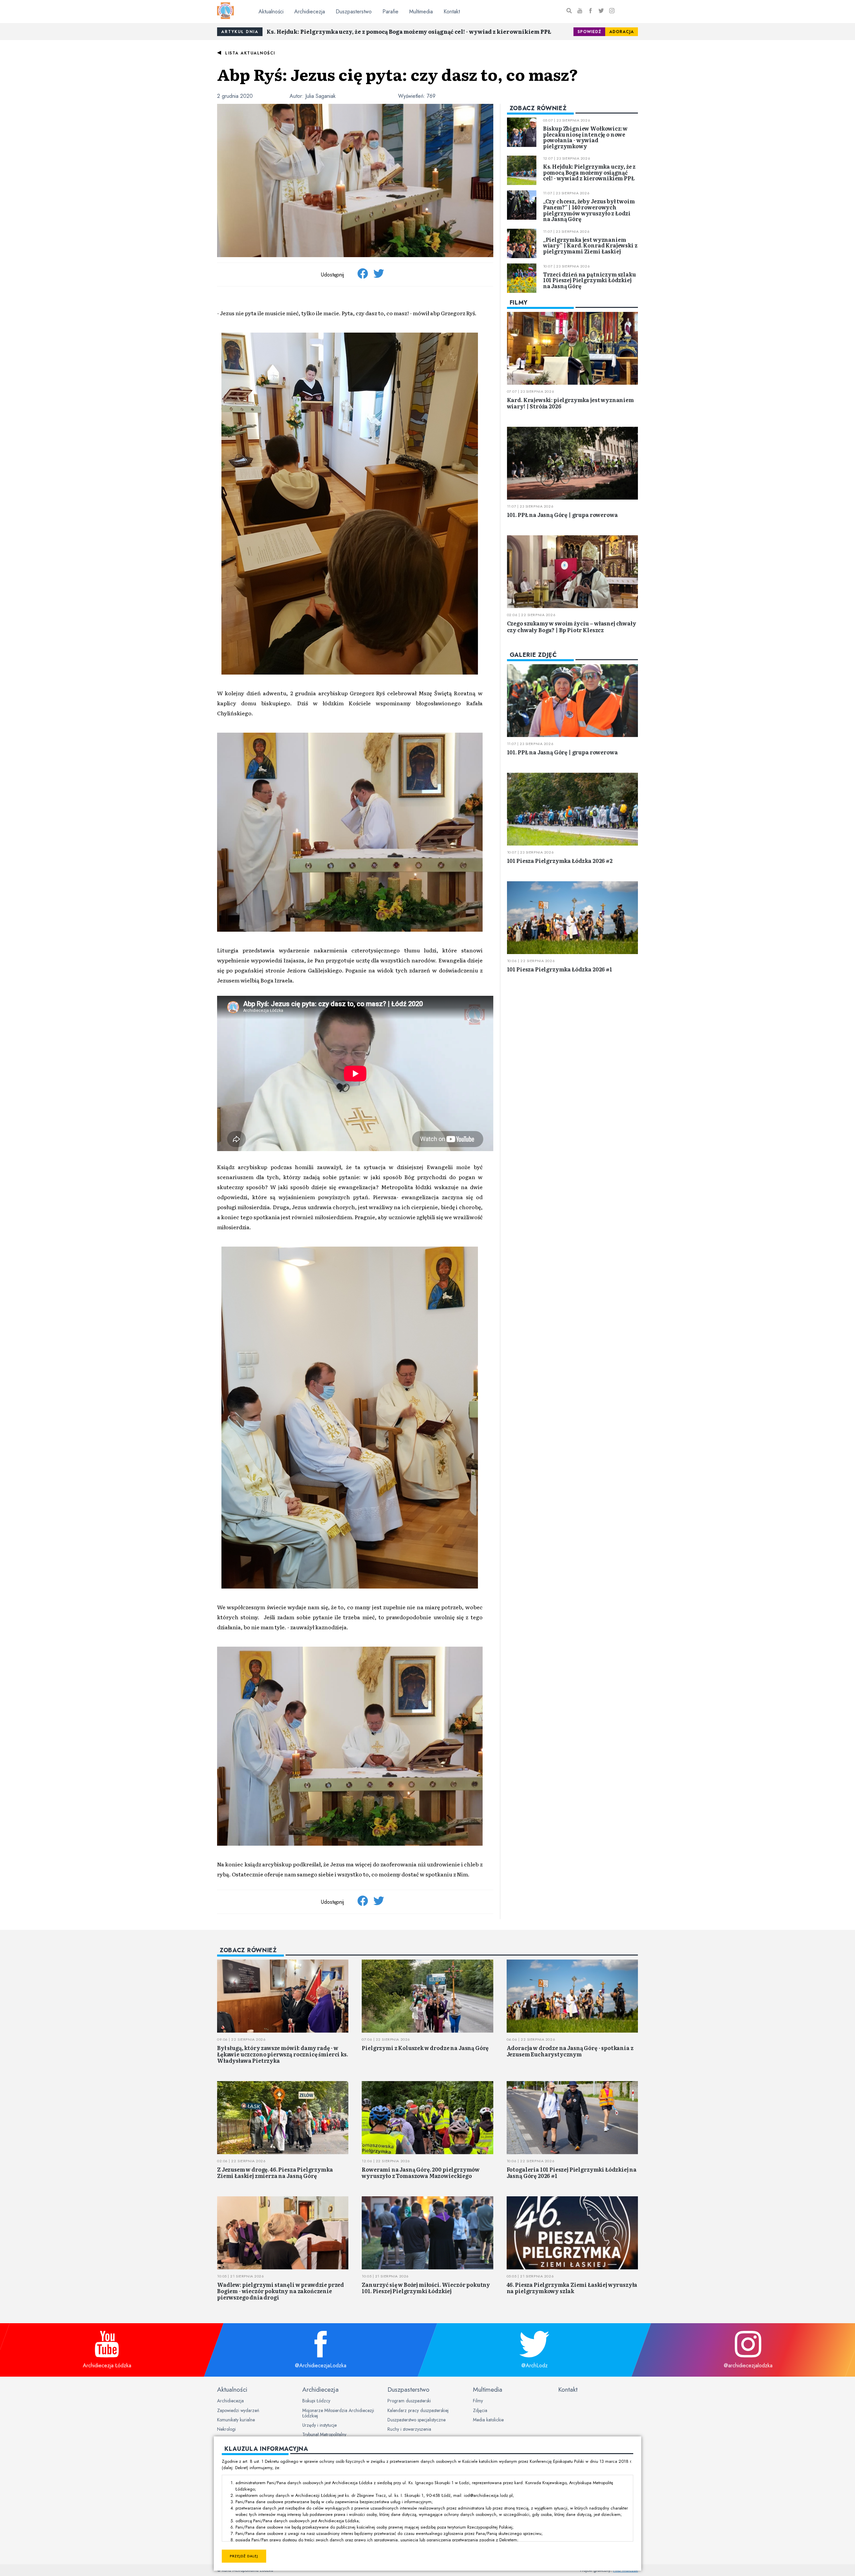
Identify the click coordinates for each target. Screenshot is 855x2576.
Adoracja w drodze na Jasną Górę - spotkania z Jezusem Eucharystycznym (570, 2051)
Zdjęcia (480, 2410)
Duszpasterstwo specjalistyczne (416, 2420)
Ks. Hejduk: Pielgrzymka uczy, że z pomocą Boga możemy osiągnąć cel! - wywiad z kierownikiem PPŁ (409, 31)
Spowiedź (589, 32)
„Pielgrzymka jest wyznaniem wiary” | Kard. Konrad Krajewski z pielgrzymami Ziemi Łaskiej (590, 245)
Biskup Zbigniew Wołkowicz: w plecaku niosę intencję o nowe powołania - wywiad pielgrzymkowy (585, 137)
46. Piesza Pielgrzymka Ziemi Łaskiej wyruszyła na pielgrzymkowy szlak (572, 2288)
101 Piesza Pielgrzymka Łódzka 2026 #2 (560, 861)
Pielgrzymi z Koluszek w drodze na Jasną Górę (425, 2048)
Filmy (478, 2401)
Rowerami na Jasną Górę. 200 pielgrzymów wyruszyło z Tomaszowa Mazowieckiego (421, 2172)
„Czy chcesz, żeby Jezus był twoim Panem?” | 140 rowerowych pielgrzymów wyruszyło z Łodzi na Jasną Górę (589, 210)
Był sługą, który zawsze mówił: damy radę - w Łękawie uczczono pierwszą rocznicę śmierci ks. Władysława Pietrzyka (283, 2054)
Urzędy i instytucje (319, 2425)
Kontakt (452, 12)
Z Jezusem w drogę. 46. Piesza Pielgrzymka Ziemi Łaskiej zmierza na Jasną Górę (275, 2172)
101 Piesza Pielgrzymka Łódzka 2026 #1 (560, 969)
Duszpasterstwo (354, 12)
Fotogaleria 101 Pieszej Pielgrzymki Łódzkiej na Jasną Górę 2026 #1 (572, 2172)
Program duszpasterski (409, 2401)
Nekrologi (226, 2429)
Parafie (390, 12)
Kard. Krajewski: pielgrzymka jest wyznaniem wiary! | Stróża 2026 (570, 403)
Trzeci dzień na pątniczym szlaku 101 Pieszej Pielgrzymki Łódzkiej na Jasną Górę (589, 280)
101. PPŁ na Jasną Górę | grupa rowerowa (562, 515)
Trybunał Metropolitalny (324, 2434)
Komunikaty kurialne (236, 2420)
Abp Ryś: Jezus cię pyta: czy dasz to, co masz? (398, 74)
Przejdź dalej (244, 2556)
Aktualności (271, 12)
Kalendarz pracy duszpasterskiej (418, 2410)
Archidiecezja (310, 12)
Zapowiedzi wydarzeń (238, 2410)
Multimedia (421, 12)
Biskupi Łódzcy (316, 2401)
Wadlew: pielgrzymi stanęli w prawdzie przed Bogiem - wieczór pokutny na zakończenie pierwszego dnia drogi (281, 2291)
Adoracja (622, 32)
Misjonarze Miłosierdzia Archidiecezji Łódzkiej (338, 2413)
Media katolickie (488, 2420)
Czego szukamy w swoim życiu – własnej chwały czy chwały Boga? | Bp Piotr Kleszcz (572, 626)
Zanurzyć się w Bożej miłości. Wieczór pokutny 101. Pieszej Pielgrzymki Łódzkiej (426, 2288)
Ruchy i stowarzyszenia (409, 2429)
